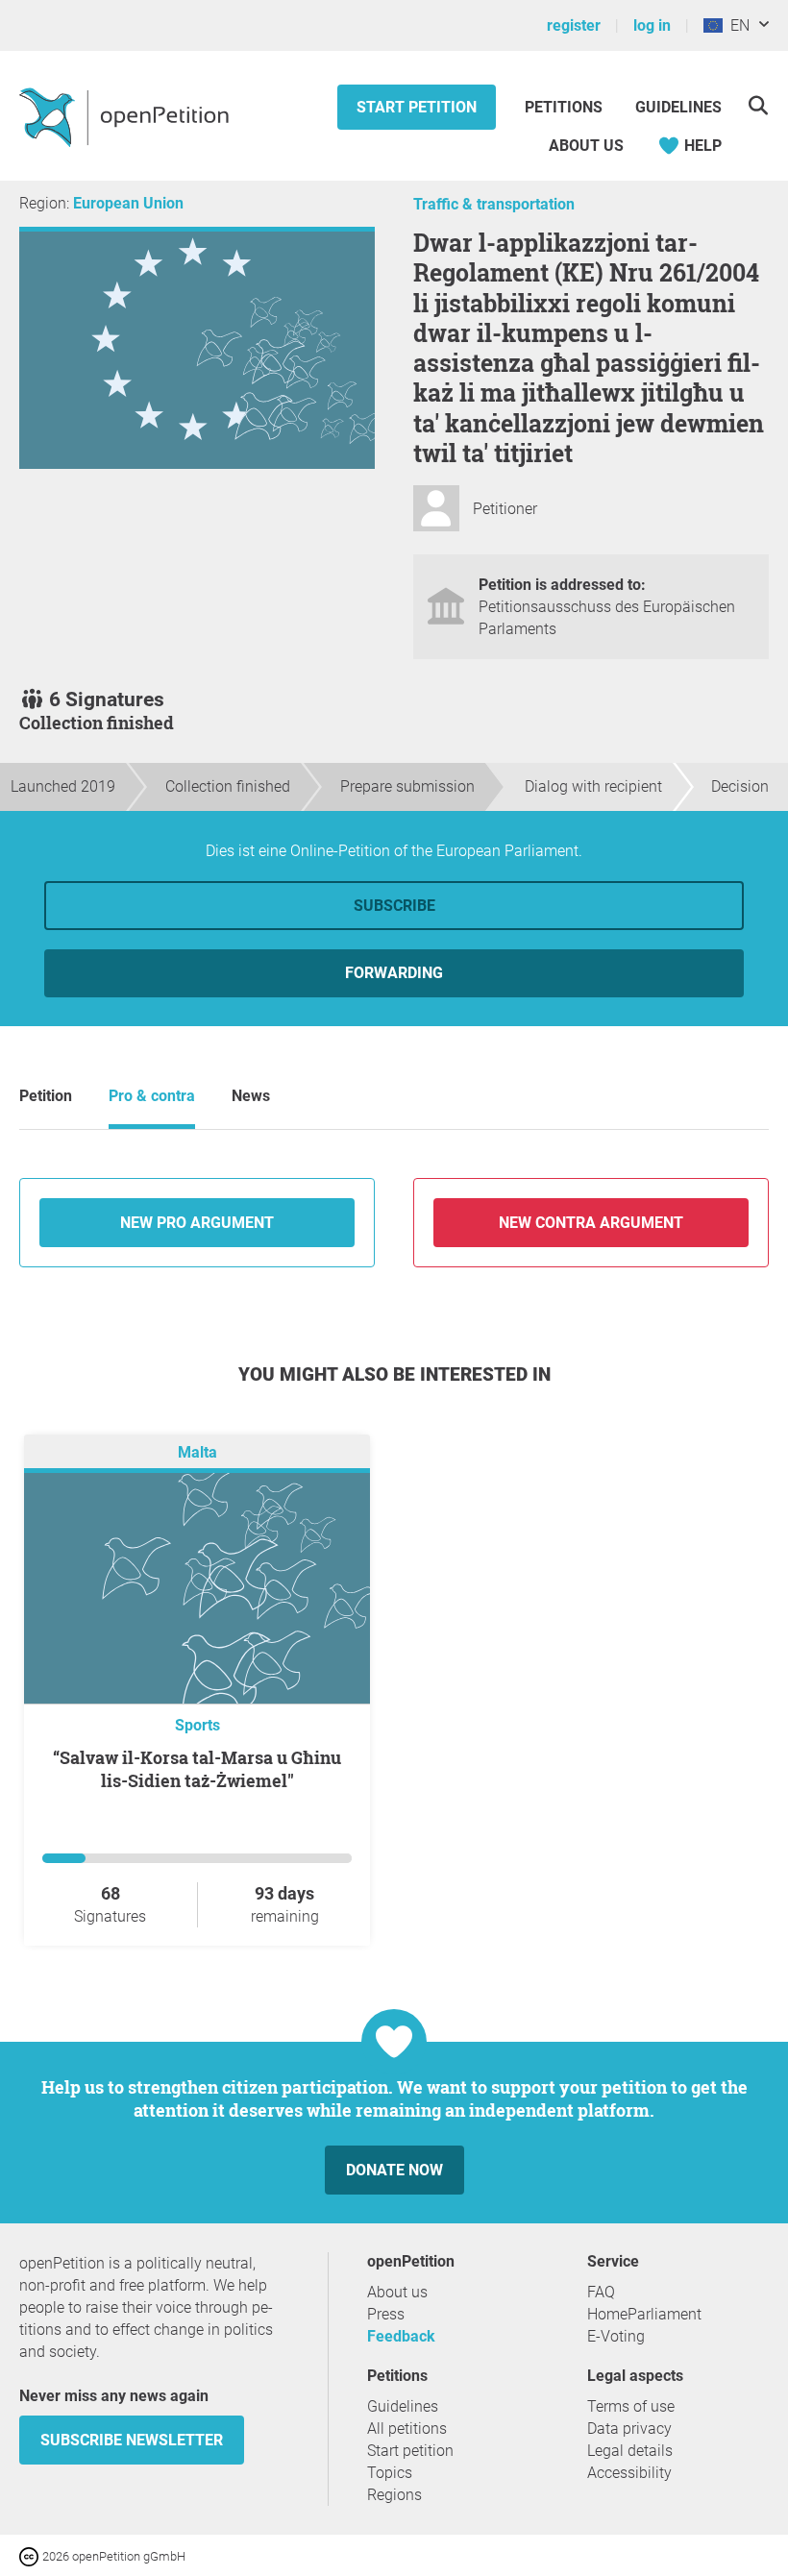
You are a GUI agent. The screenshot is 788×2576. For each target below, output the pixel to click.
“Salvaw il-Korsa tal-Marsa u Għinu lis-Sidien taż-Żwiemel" (197, 1769)
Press (386, 2314)
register (574, 25)
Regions (394, 2495)
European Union (128, 203)
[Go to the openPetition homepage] (126, 116)
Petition (46, 1096)
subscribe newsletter (132, 2440)
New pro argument (197, 1223)
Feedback (401, 2336)
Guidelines (678, 107)
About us (586, 146)
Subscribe (394, 906)
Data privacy (629, 2429)
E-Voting (616, 2336)
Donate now (394, 2170)
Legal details (630, 2451)
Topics (390, 2473)
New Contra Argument (591, 1223)
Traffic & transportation (494, 204)
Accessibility (629, 2473)
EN (736, 25)
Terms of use (631, 2406)
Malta (197, 1452)
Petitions (566, 107)
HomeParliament (644, 2314)
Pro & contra (152, 1096)
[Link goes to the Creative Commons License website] (31, 2555)
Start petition (417, 107)
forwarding (394, 973)
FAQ (601, 2292)
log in (652, 25)
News (251, 1096)
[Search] (758, 105)
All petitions (407, 2429)
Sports (197, 1725)
